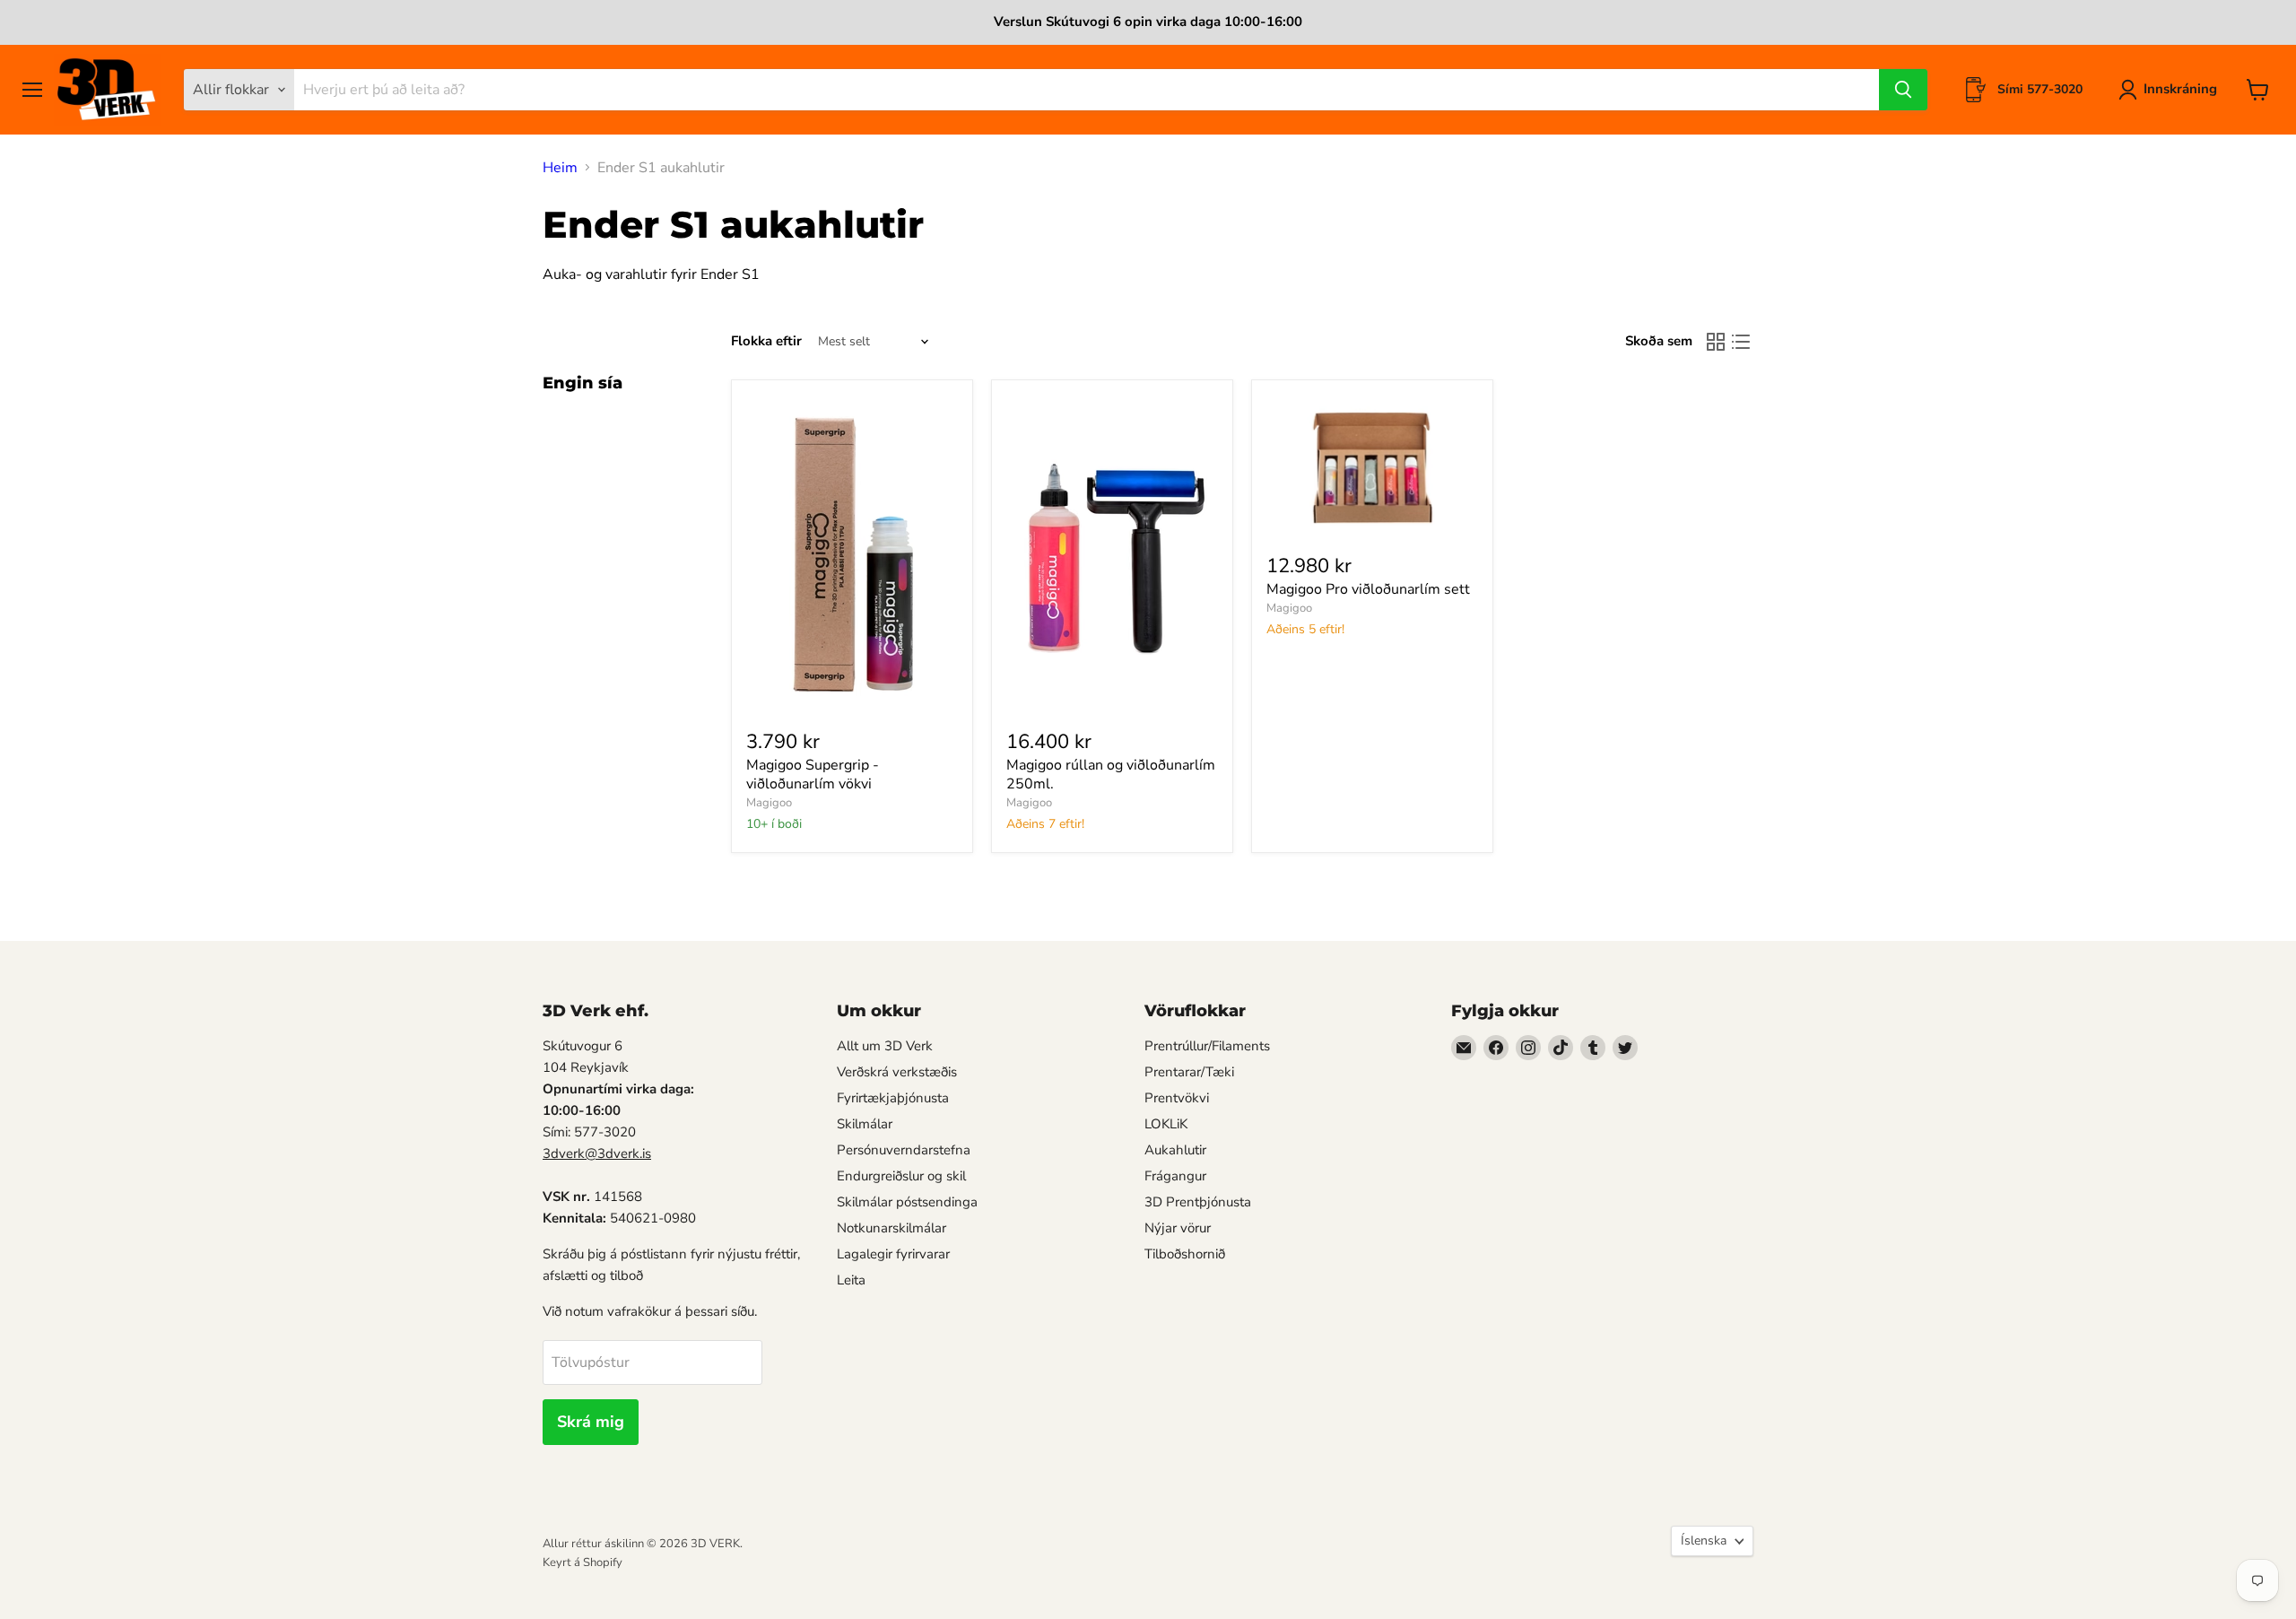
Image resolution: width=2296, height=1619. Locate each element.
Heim (560, 168)
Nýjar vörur (1178, 1228)
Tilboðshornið (1185, 1254)
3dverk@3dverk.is (597, 1153)
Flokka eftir (766, 341)
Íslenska (1704, 1541)
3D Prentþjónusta (1198, 1202)
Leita (851, 1280)
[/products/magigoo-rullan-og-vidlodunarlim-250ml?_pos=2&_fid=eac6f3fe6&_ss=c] (1112, 553)
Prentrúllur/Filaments (1207, 1046)
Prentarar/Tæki (1189, 1072)
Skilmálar (865, 1124)
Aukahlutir (1175, 1150)
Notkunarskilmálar (891, 1228)
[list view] (1741, 342)
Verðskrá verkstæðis (897, 1072)
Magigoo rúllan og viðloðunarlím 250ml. (1111, 775)
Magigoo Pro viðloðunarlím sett (1368, 589)
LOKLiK (1166, 1124)
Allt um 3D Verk (885, 1046)
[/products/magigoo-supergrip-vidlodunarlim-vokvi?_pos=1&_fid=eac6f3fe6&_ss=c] (852, 553)
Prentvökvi (1177, 1098)
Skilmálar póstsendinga (907, 1202)
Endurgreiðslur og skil (901, 1176)
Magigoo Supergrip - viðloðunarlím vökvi (813, 775)
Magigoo (769, 803)
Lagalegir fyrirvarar (893, 1254)
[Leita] (1903, 90)
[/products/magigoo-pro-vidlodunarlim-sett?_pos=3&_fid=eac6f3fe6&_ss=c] (1372, 466)
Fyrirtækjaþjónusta (893, 1098)
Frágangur (1175, 1176)
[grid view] (1716, 342)
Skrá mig (591, 1422)
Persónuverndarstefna (904, 1150)
